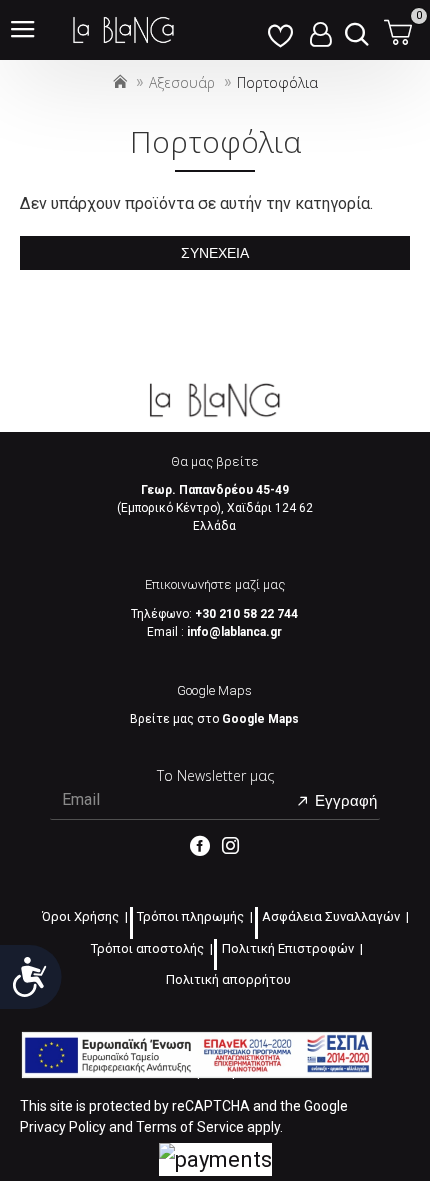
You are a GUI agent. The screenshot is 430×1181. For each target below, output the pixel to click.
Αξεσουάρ (182, 82)
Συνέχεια (215, 253)
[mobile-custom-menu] (280, 30)
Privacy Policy (63, 1127)
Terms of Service (190, 1127)
